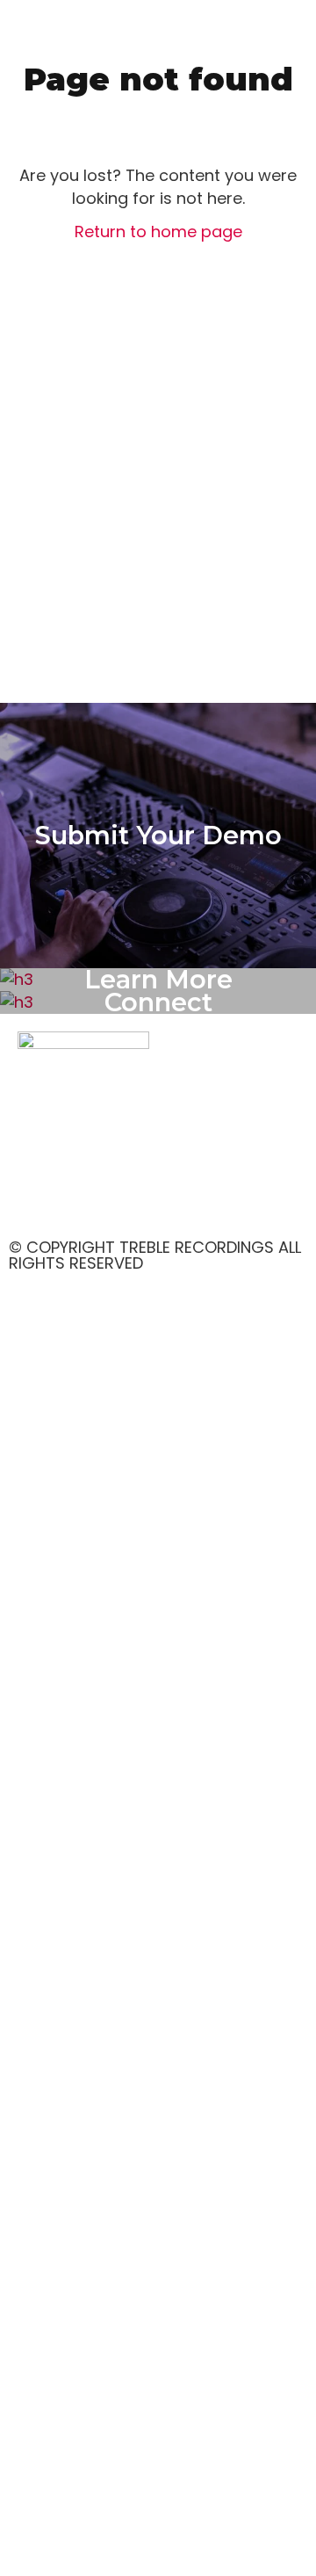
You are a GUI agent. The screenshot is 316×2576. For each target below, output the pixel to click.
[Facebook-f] (39, 1203)
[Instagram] (88, 1203)
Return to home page (158, 232)
